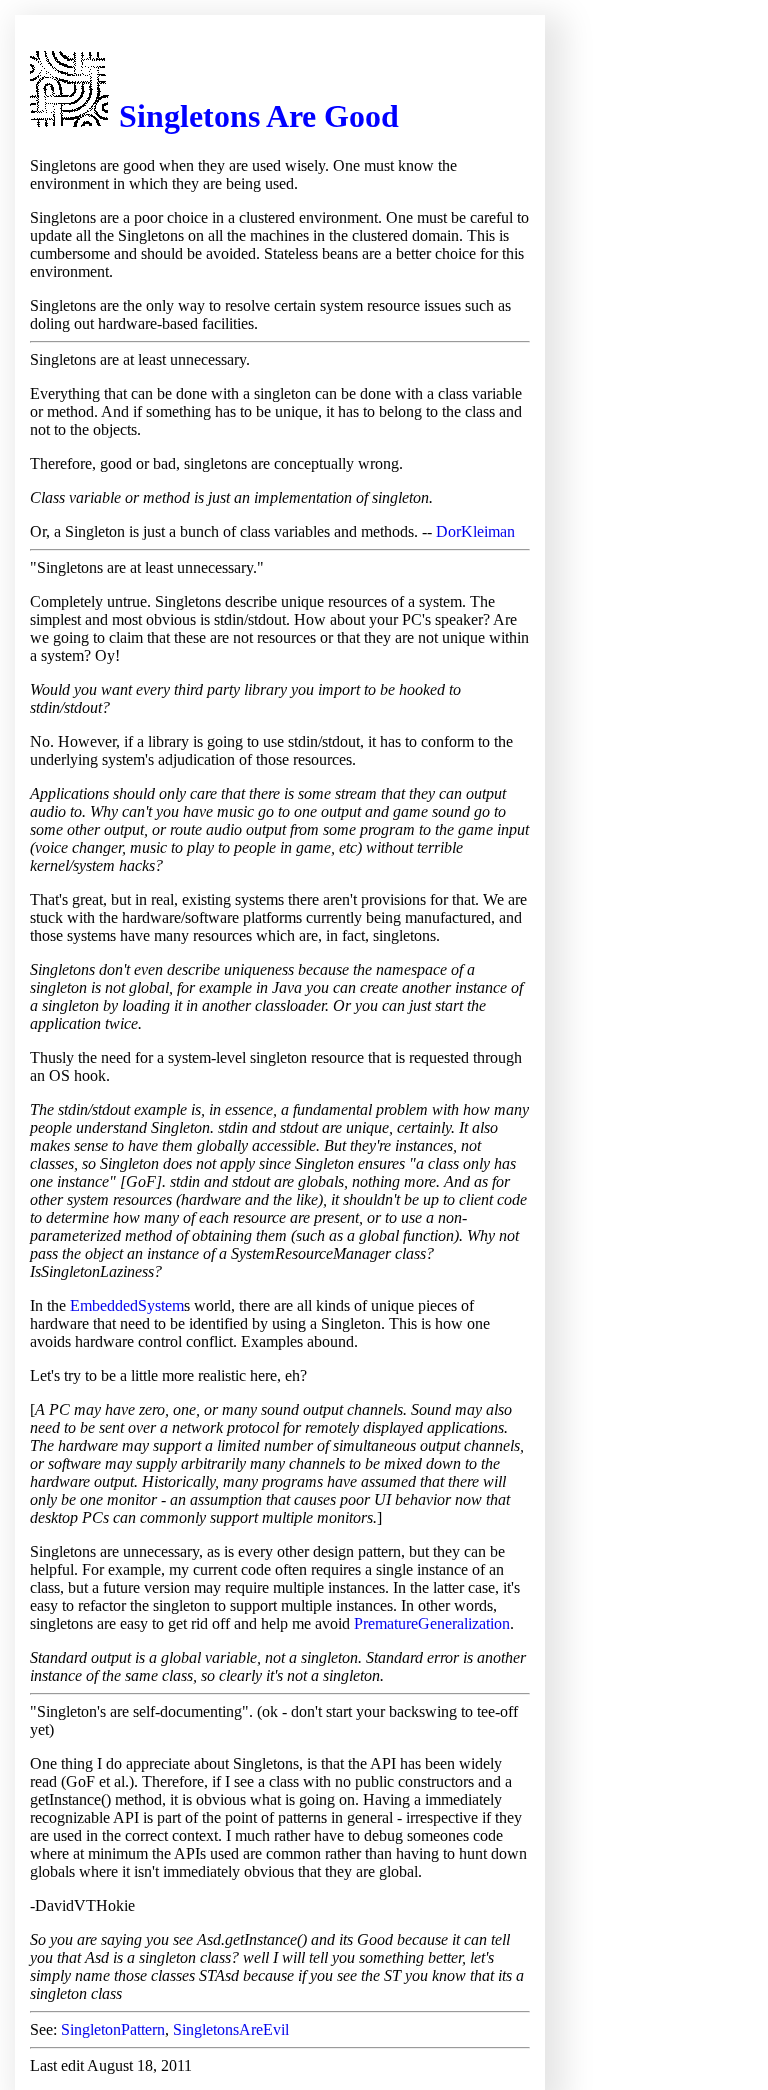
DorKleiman (475, 531)
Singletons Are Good (259, 116)
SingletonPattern (113, 2029)
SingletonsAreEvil (231, 2029)
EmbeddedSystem (127, 1305)
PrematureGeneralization (432, 1623)
